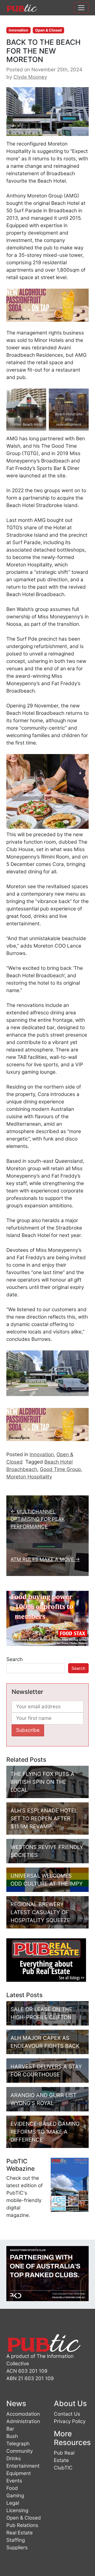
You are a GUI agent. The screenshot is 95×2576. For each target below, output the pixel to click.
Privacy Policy (70, 2421)
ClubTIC (63, 2468)
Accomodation (23, 2414)
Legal (13, 2503)
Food (12, 2488)
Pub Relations (22, 2525)
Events (14, 2481)
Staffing (16, 2540)
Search (15, 1659)
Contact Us (67, 2414)
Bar (10, 2429)
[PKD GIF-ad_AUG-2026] (47, 2273)
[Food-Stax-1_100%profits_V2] (47, 1618)
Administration (23, 2421)
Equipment (19, 2473)
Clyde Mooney (30, 77)
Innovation (18, 30)
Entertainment (23, 2466)
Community (20, 2451)
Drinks (14, 2458)
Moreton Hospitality (29, 1477)
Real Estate (20, 2533)
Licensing (17, 2510)
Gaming (15, 2496)
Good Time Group (60, 1469)
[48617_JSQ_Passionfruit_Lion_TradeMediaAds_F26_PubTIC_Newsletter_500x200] (47, 305)
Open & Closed (48, 30)
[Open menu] (81, 8)
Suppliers (17, 2548)
